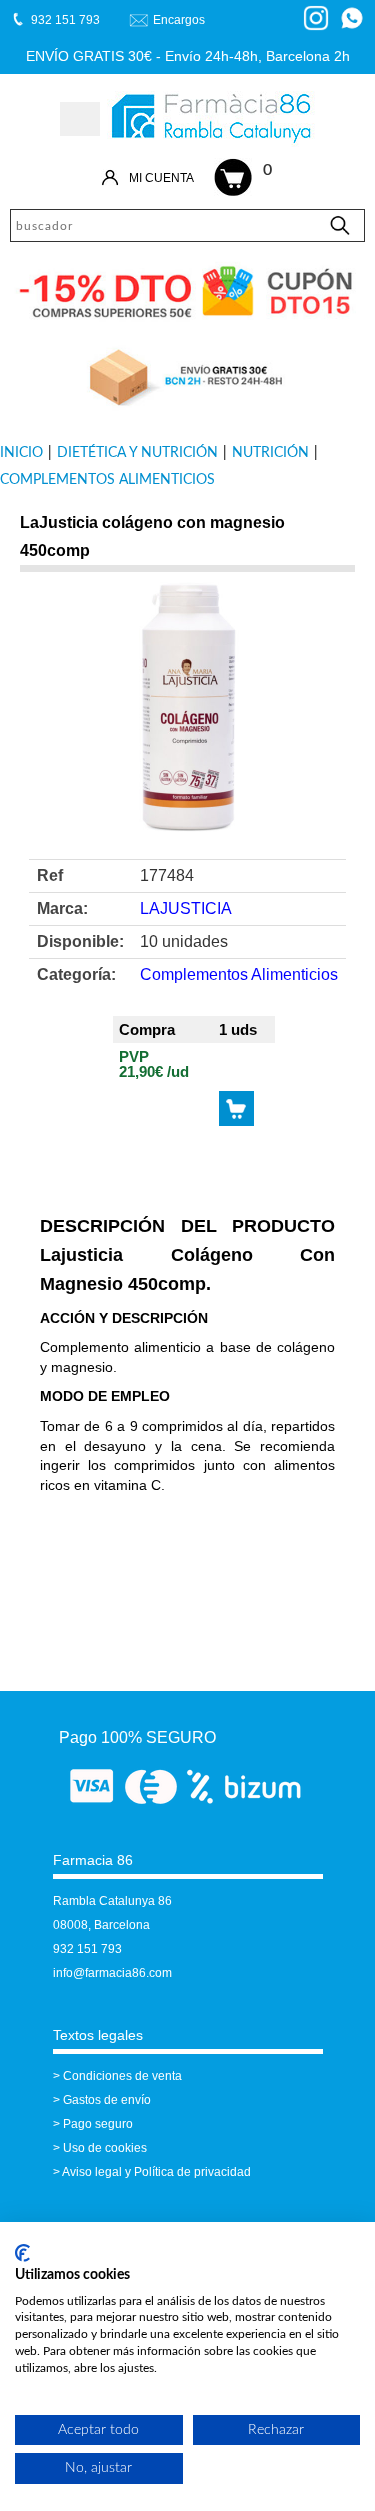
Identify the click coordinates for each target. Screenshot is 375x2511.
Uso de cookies (105, 2148)
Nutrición (270, 453)
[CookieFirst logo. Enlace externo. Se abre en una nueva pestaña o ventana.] (22, 2253)
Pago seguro (98, 2124)
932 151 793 (87, 1949)
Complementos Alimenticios (107, 480)
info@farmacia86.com (112, 1973)
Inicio (21, 453)
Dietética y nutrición (137, 453)
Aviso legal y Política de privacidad (156, 2172)
